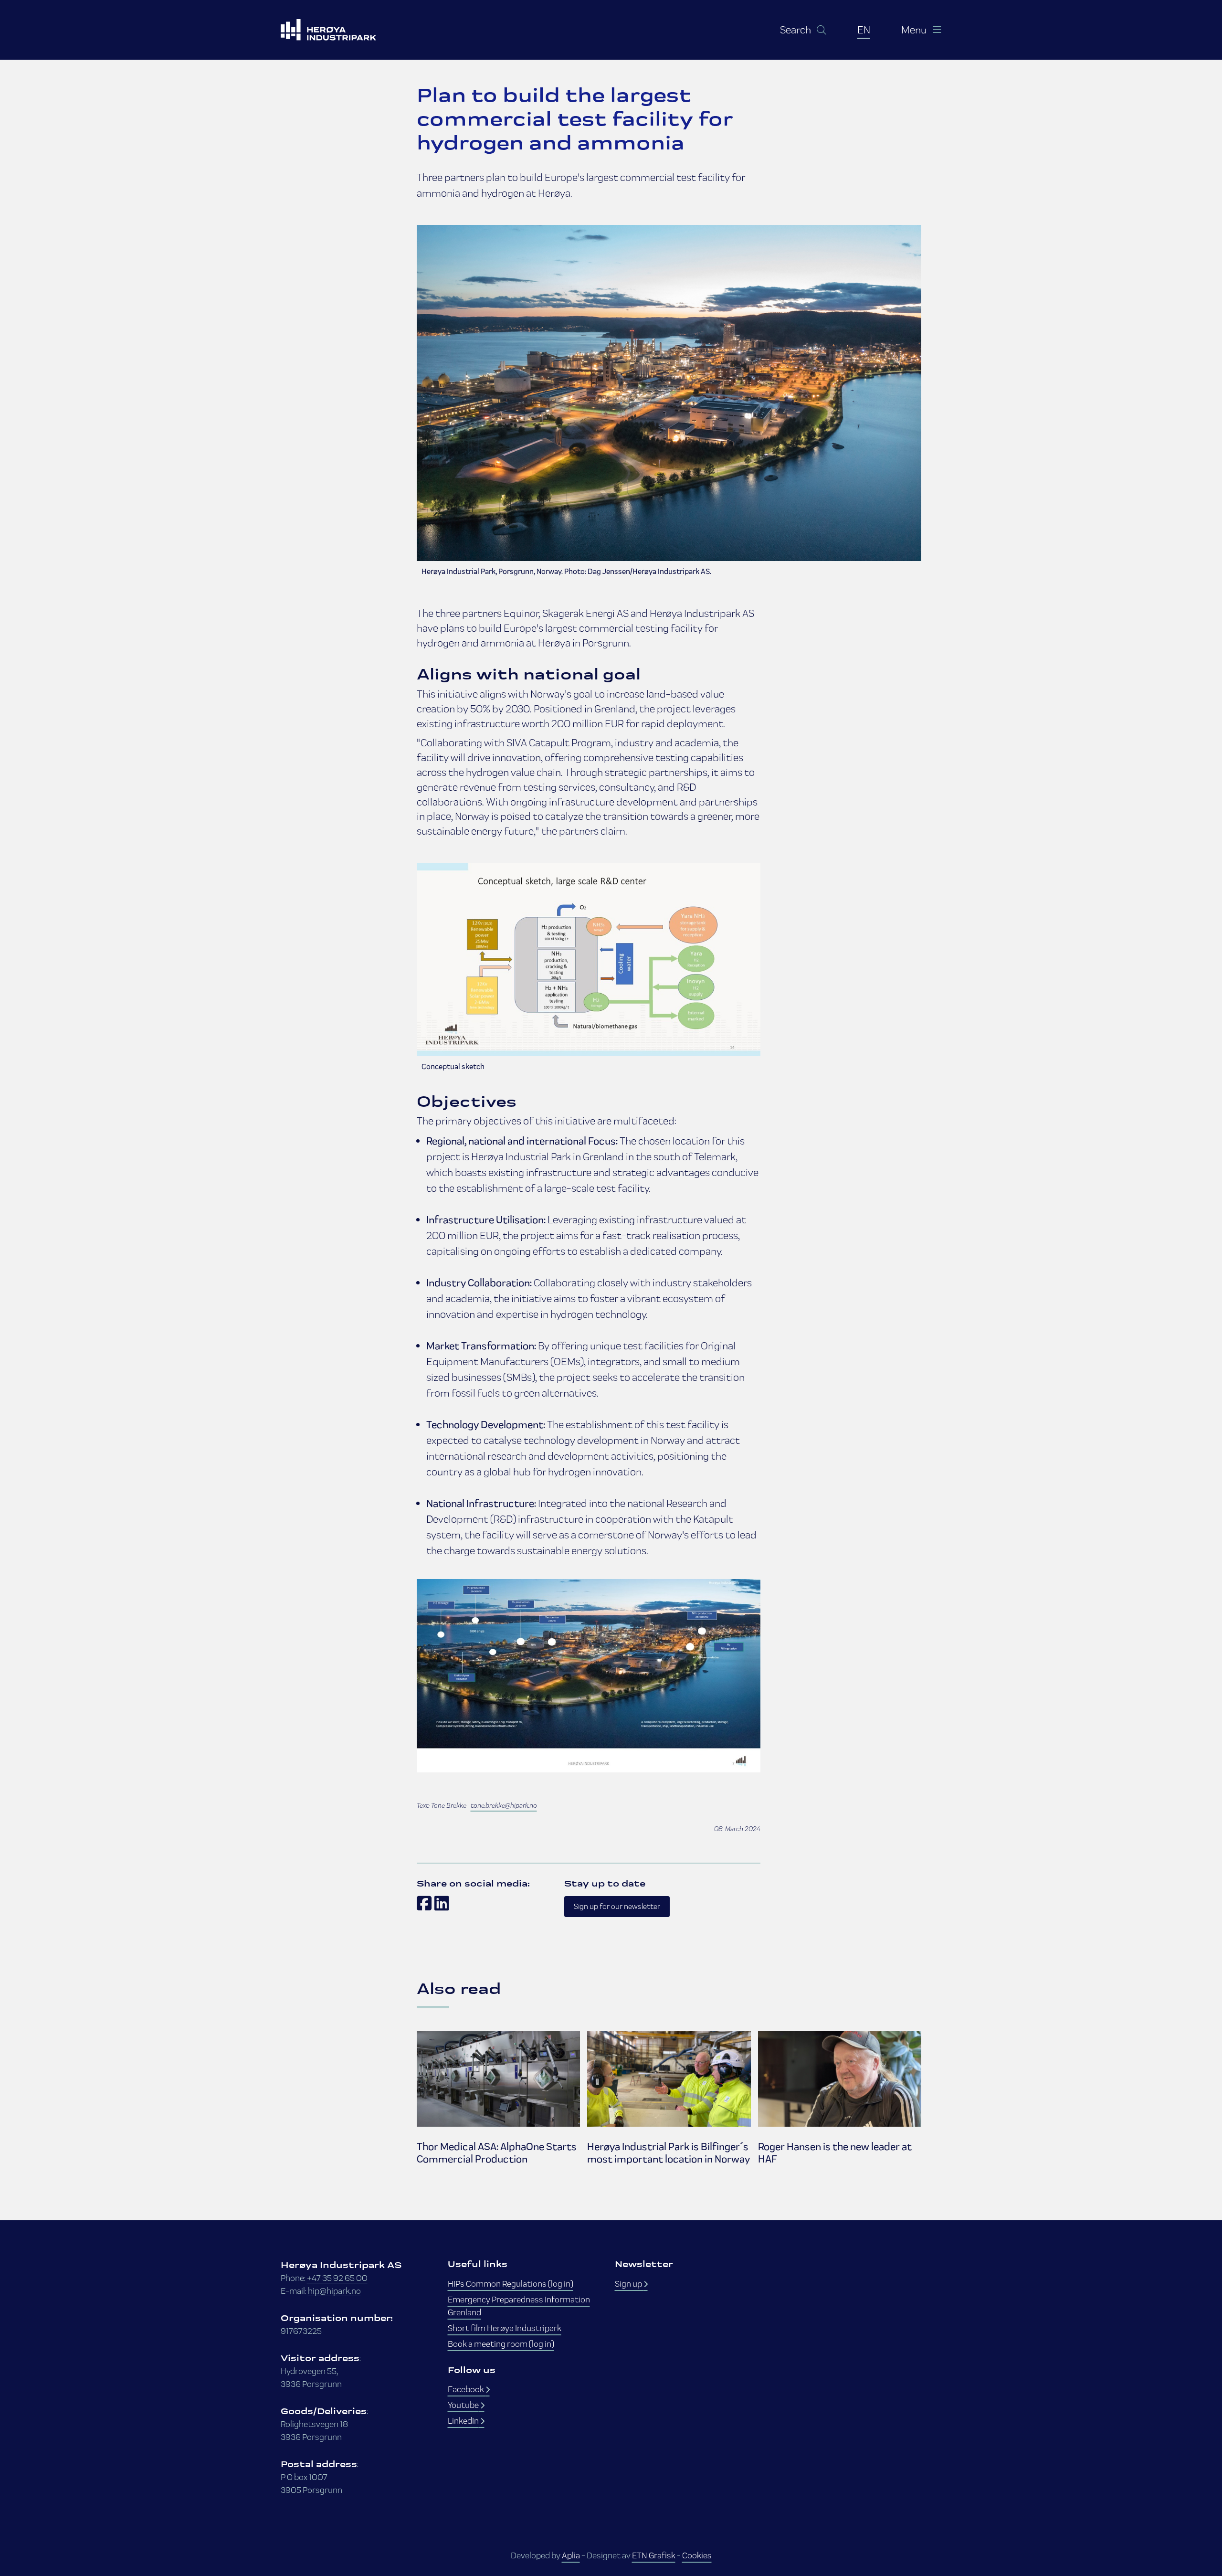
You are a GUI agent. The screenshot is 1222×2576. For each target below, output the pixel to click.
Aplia (571, 2555)
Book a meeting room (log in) (501, 2344)
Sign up (629, 2284)
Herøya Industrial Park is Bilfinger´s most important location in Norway (669, 2153)
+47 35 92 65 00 (337, 2278)
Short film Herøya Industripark (505, 2328)
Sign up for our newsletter (617, 1906)
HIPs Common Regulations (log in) (511, 2284)
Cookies (697, 2555)
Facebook (467, 2389)
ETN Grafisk (654, 2555)
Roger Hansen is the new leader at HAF (835, 2153)
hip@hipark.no (334, 2291)
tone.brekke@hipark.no (504, 1805)
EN (864, 30)
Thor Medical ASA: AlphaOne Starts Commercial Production (497, 2153)
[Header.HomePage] (340, 30)
